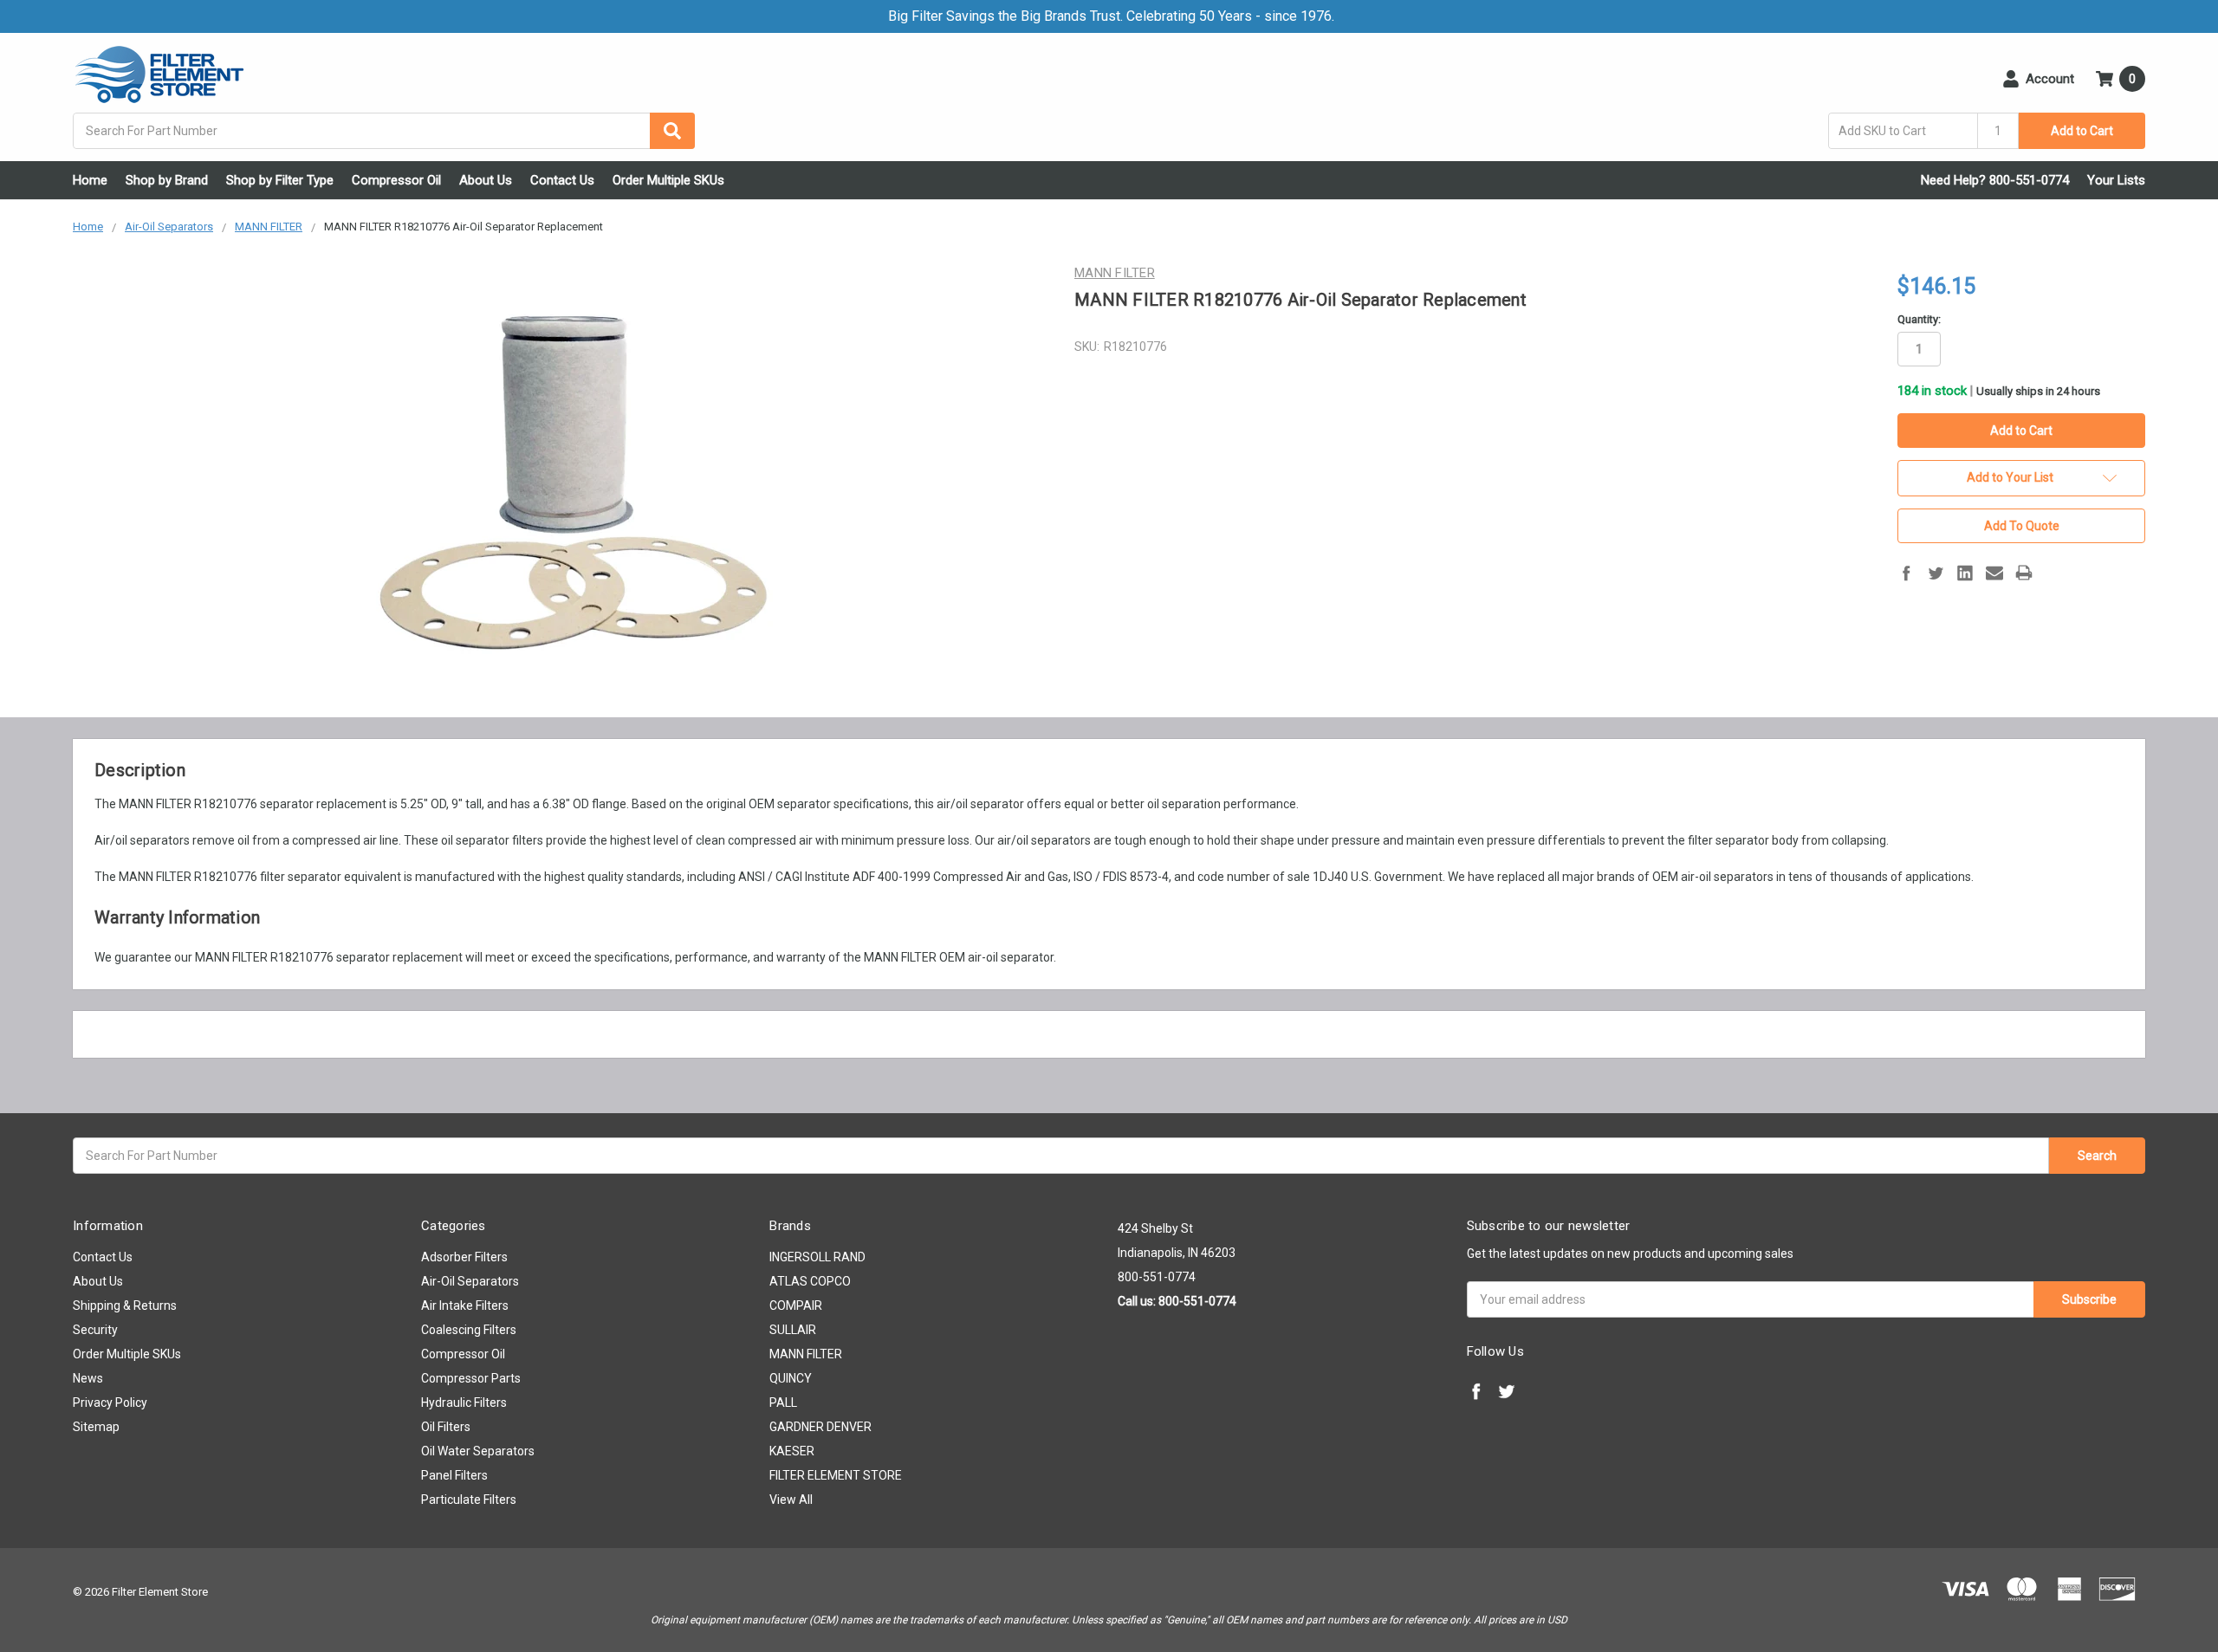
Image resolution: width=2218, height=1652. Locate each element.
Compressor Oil (396, 180)
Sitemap (96, 1427)
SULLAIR (793, 1330)
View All (791, 1500)
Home (90, 180)
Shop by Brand (167, 180)
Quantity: (1919, 319)
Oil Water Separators (478, 1451)
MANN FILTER (806, 1354)
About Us (486, 180)
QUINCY (791, 1378)
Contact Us (562, 180)
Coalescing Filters (469, 1330)
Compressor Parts (471, 1378)
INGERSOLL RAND (817, 1257)
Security (95, 1330)
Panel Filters (454, 1475)
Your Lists (2116, 180)
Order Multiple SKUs (668, 180)
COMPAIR (796, 1305)
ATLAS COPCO (810, 1281)
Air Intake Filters (465, 1305)
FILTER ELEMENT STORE (836, 1475)
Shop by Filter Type (280, 180)
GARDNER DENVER (820, 1427)
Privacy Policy (110, 1403)
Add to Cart (2082, 131)
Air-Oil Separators (470, 1281)
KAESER (792, 1451)
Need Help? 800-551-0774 (1995, 180)
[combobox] (384, 131)
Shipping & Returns (125, 1305)
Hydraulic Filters (464, 1403)
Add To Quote (2022, 526)
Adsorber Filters (464, 1257)
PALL (783, 1403)
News (88, 1378)
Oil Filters (446, 1427)
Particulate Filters (469, 1500)
